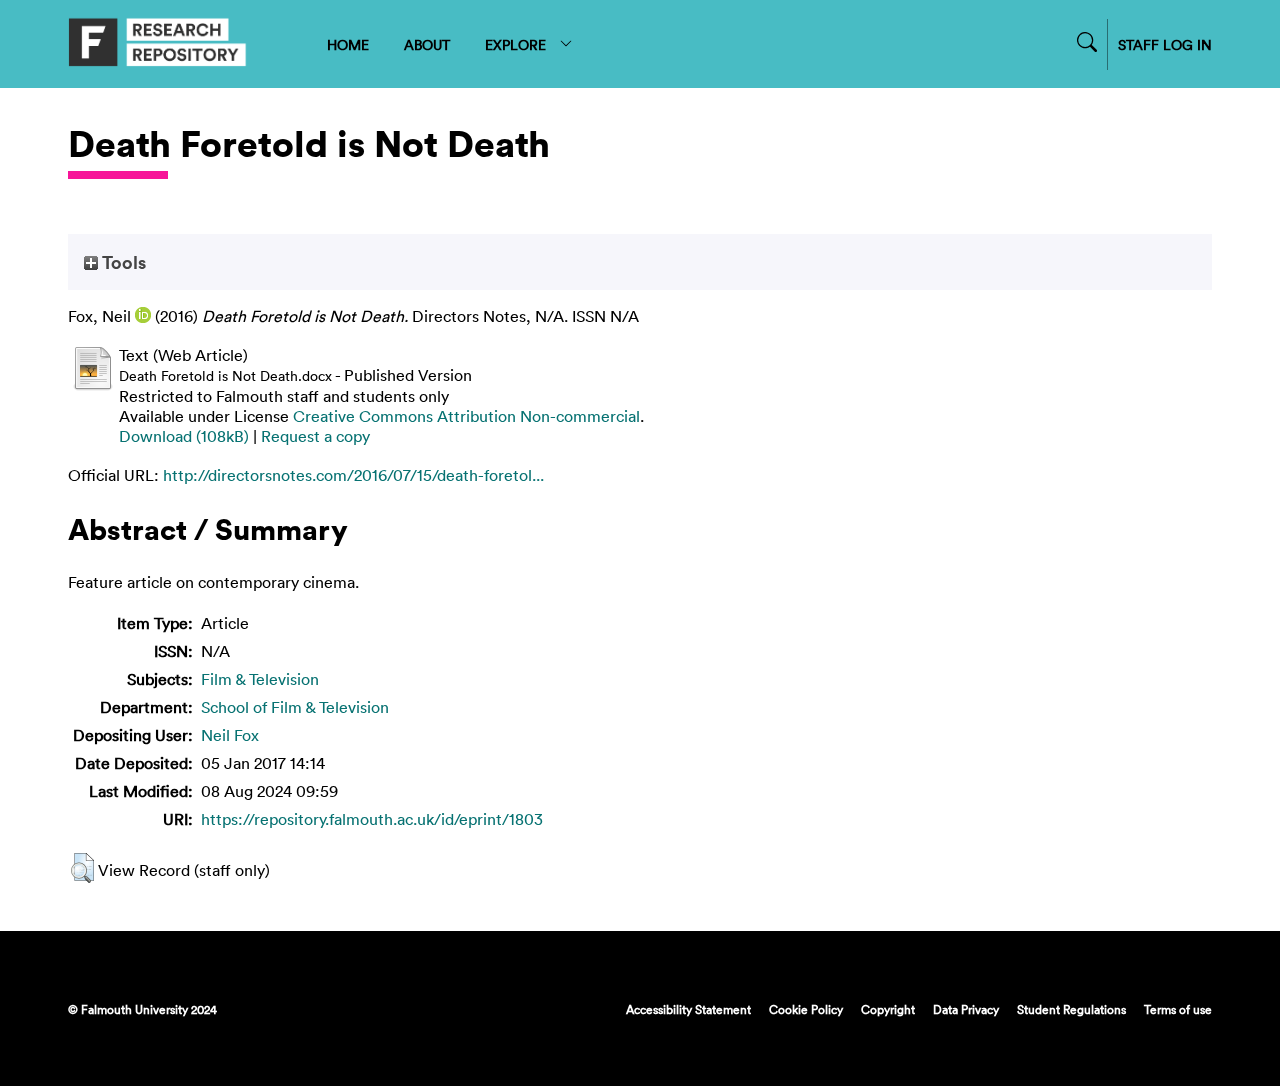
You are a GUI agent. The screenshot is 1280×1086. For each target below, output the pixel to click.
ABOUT (427, 44)
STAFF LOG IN (1165, 44)
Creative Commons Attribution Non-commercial (466, 416)
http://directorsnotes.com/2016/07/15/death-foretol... (353, 475)
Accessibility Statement (688, 1009)
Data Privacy (966, 1009)
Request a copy (315, 436)
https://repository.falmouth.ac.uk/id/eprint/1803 (372, 819)
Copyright (888, 1009)
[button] (82, 868)
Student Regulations (1071, 1009)
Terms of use (1178, 1009)
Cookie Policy (806, 1009)
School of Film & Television (295, 707)
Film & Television (260, 679)
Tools (122, 262)
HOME (348, 44)
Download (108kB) (184, 436)
